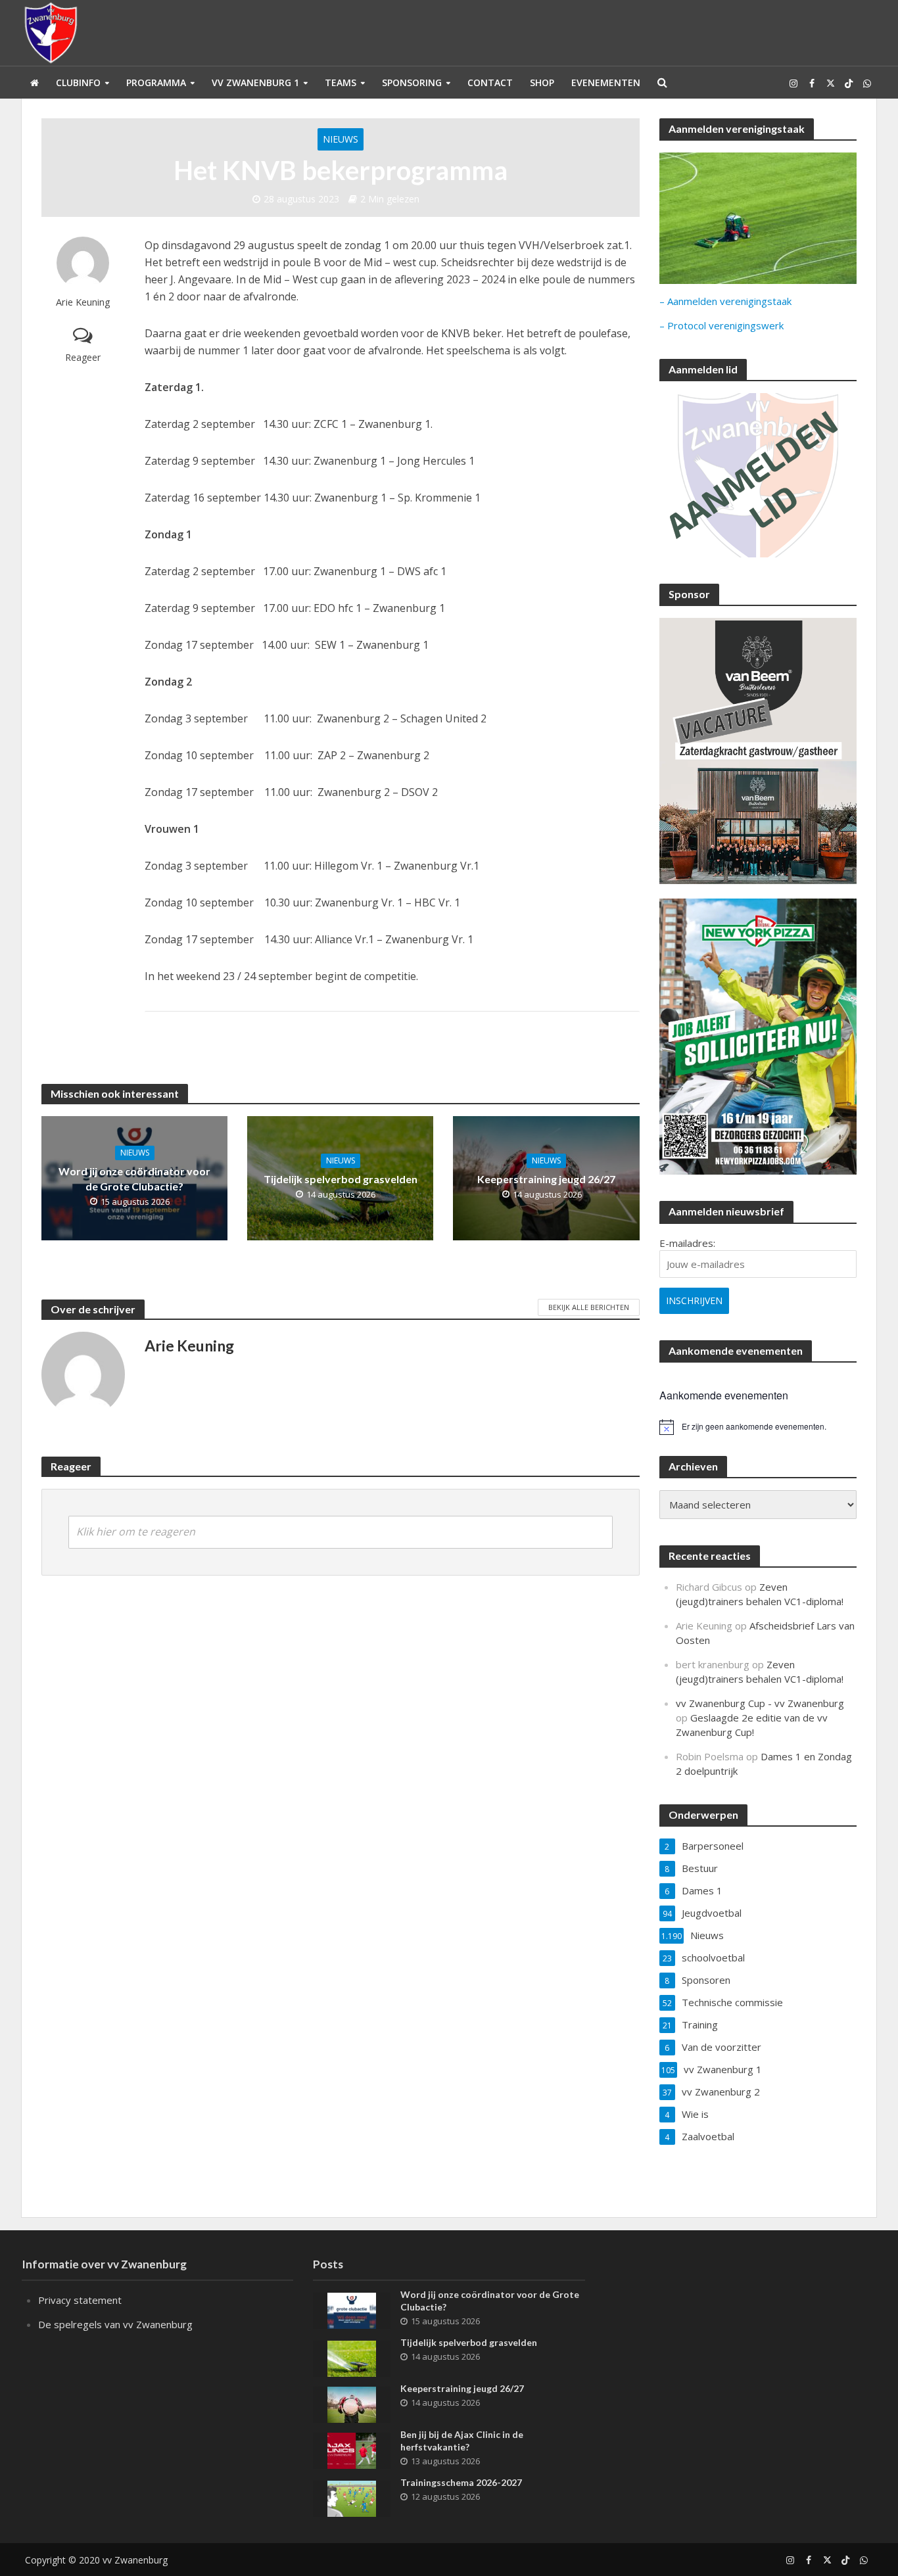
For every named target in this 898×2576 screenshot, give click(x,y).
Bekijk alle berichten (589, 1307)
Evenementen (606, 82)
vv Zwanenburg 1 (255, 82)
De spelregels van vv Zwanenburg (115, 2324)
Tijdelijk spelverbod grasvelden (341, 1179)
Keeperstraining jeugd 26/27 (546, 1179)
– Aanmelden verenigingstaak (725, 301)
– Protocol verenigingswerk (721, 325)
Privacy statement (80, 2300)
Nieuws (341, 139)
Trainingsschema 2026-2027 (461, 2482)
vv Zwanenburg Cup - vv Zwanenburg (760, 1703)
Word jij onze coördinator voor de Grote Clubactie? (134, 1179)
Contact (490, 82)
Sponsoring (412, 82)
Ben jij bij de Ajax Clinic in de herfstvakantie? (462, 2441)
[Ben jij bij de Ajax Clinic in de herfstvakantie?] (352, 2449)
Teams (341, 82)
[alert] (758, 1427)
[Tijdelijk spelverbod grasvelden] (352, 2357)
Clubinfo (78, 82)
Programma (156, 82)
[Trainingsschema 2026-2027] (352, 2497)
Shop (542, 82)
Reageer (83, 357)
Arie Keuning (83, 302)
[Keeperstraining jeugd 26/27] (352, 2403)
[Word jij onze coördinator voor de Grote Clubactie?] (352, 2309)
